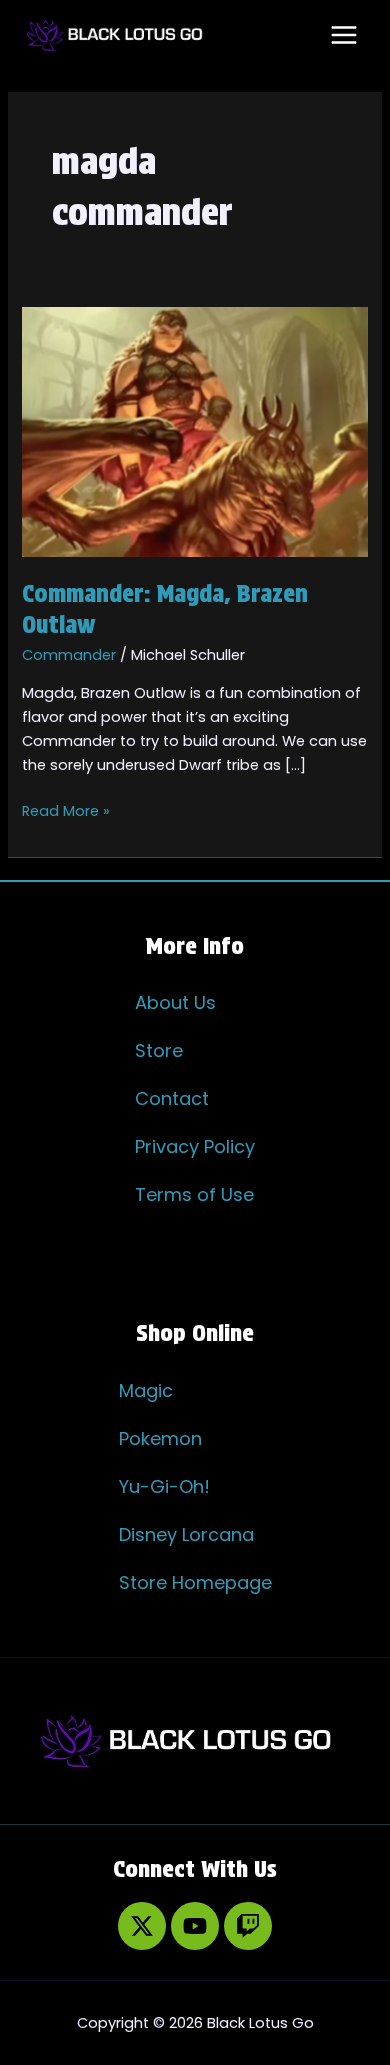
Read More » (66, 810)
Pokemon (160, 1438)
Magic (146, 1390)
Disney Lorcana (186, 1534)
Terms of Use (194, 1194)
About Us (175, 1002)
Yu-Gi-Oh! (164, 1486)
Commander (69, 655)
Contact (172, 1098)
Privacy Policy (195, 1146)
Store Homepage (195, 1582)
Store (159, 1050)
